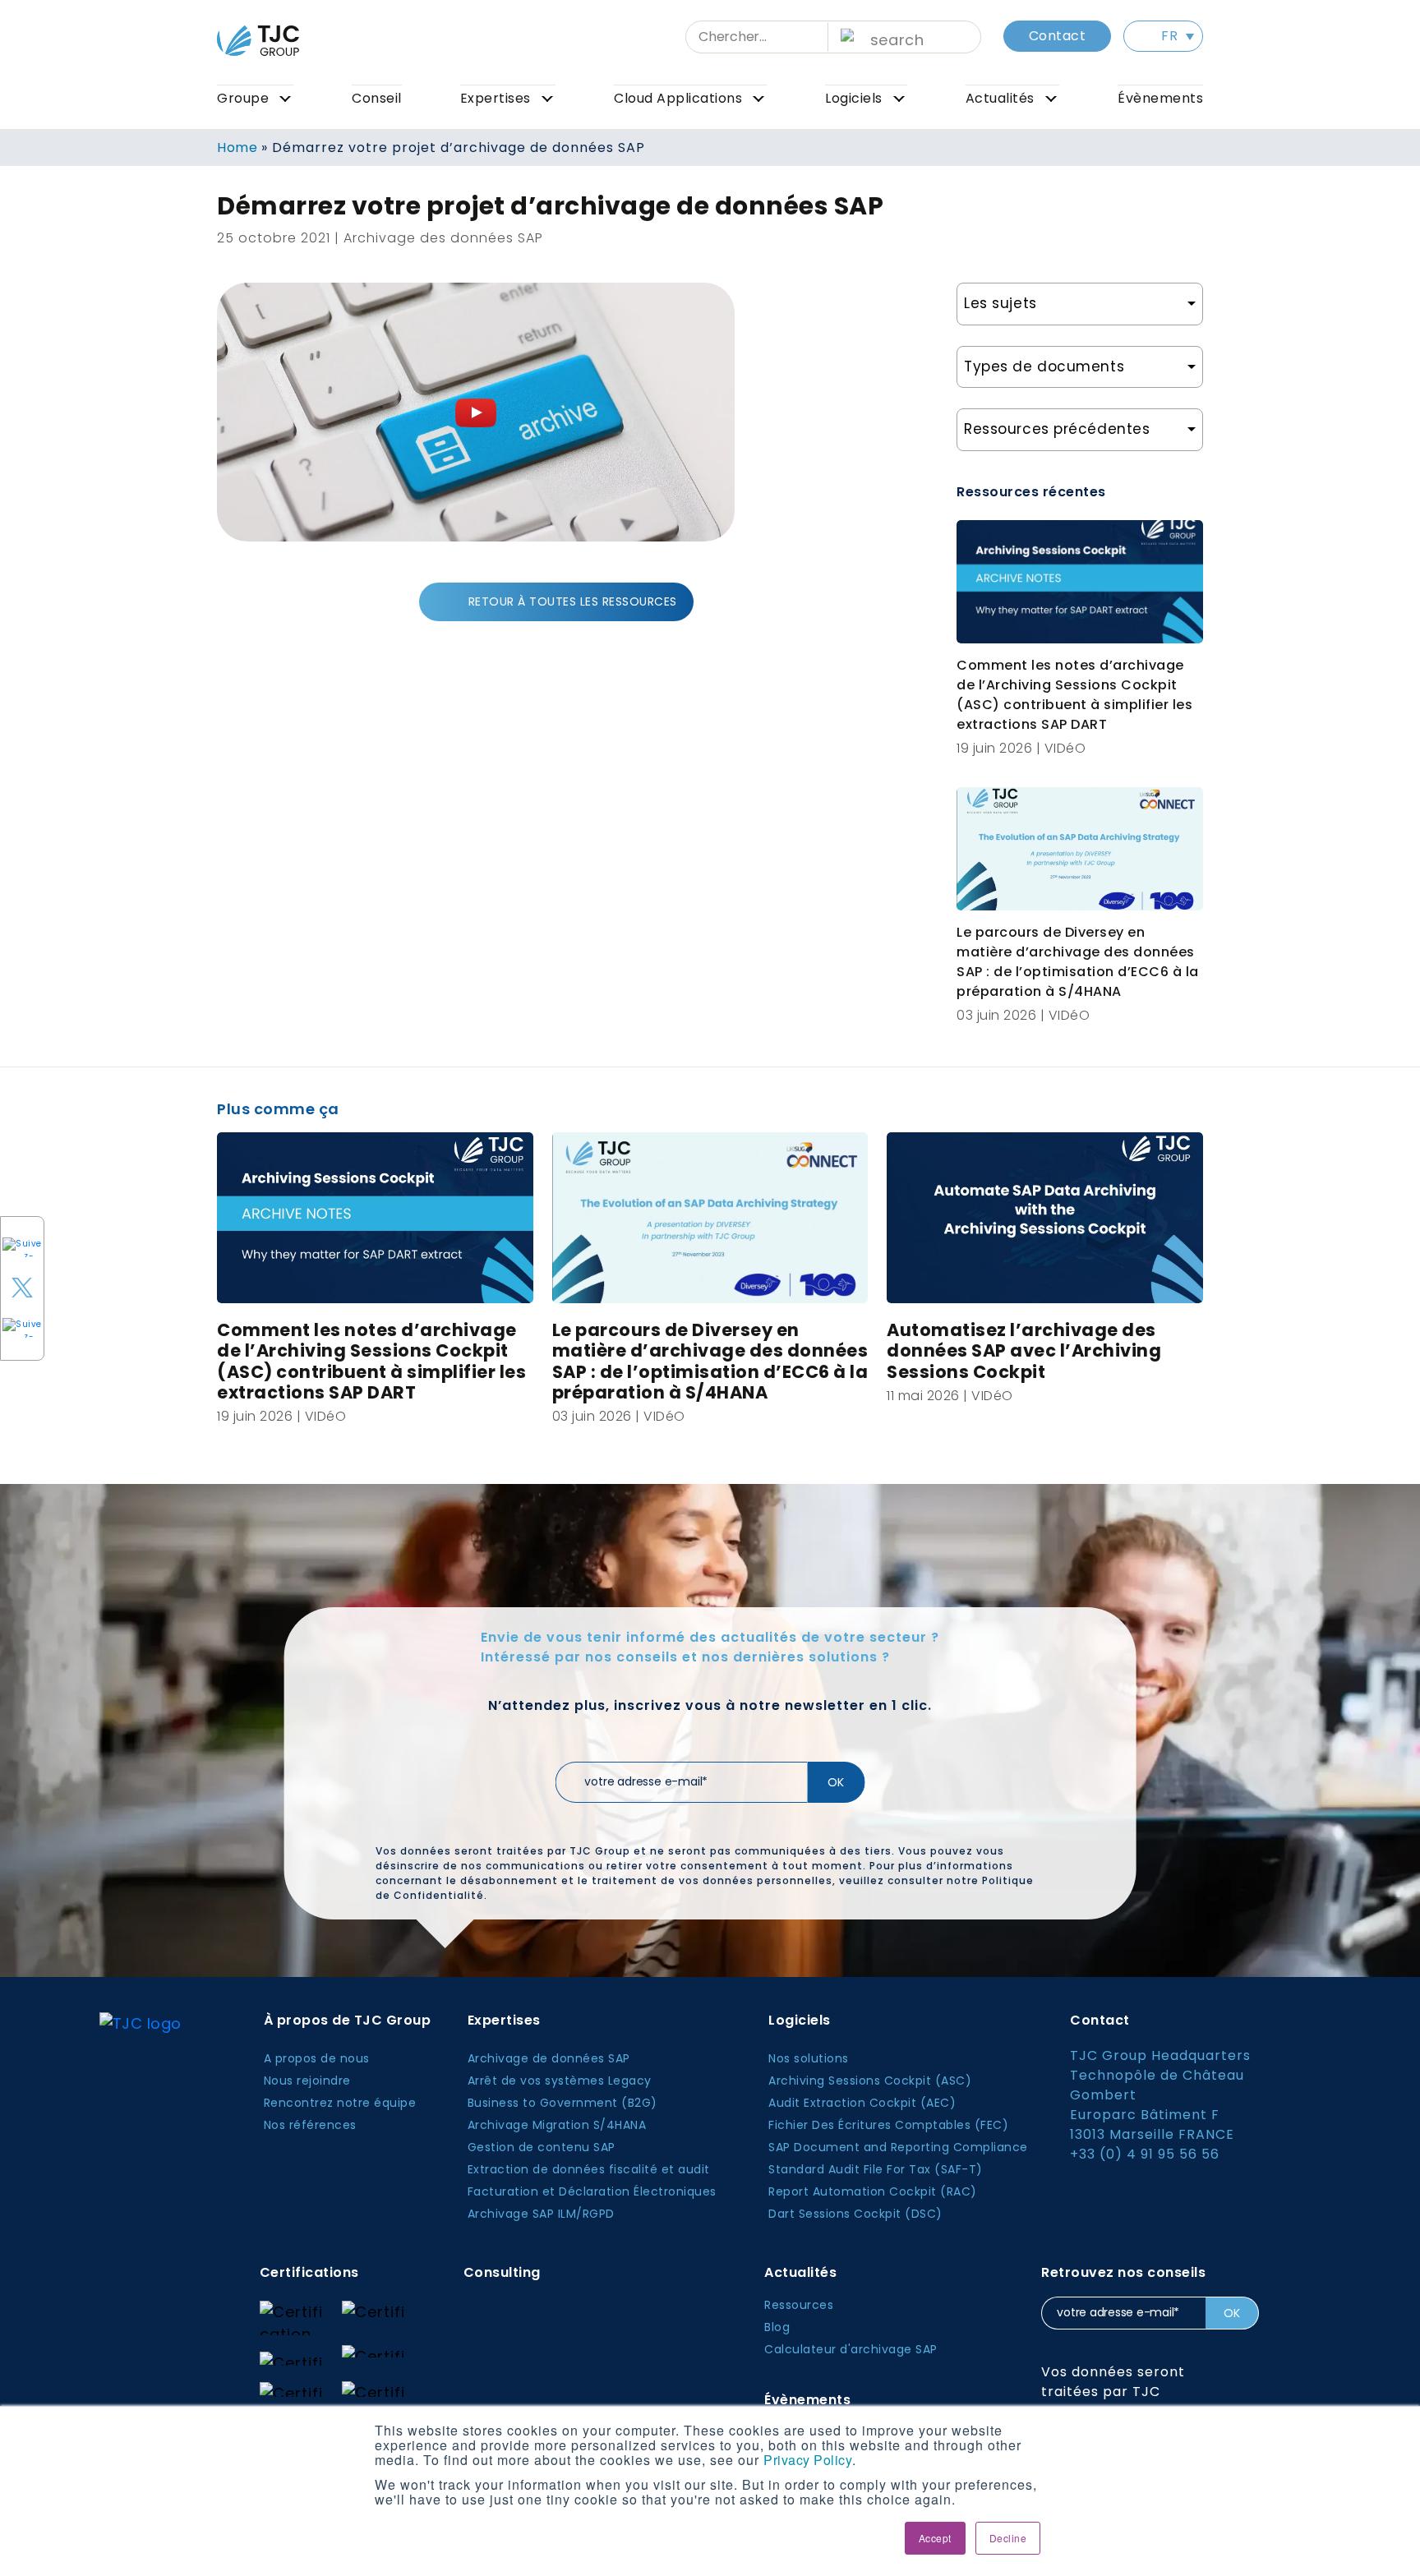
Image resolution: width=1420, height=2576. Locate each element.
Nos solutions (809, 2058)
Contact (1058, 36)
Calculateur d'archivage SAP (851, 2349)
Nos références (310, 2125)
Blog (777, 2327)
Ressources (799, 2305)
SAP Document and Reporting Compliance (898, 2147)
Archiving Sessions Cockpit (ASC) (870, 2081)
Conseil (377, 98)
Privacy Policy (808, 2460)
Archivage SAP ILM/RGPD (541, 2214)
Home (237, 147)
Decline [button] (1008, 2538)
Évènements (1160, 98)
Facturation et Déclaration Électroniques (592, 2191)
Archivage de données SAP (549, 2058)
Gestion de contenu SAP (542, 2147)
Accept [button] (935, 2538)
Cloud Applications (678, 98)
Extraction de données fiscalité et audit (589, 2169)
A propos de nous (317, 2058)
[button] (1163, 36)
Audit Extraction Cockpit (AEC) (862, 2103)
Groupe (243, 98)
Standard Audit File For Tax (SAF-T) (876, 2169)
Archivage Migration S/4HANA (557, 2125)
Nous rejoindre (307, 2081)
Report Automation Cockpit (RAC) (873, 2191)
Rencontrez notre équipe (340, 2103)
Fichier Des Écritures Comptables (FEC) (888, 2125)
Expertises (496, 98)
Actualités (1000, 98)
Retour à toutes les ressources (573, 601)
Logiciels (854, 98)
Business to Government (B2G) (562, 2103)
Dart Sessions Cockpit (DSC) (855, 2214)
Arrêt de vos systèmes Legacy (560, 2081)
